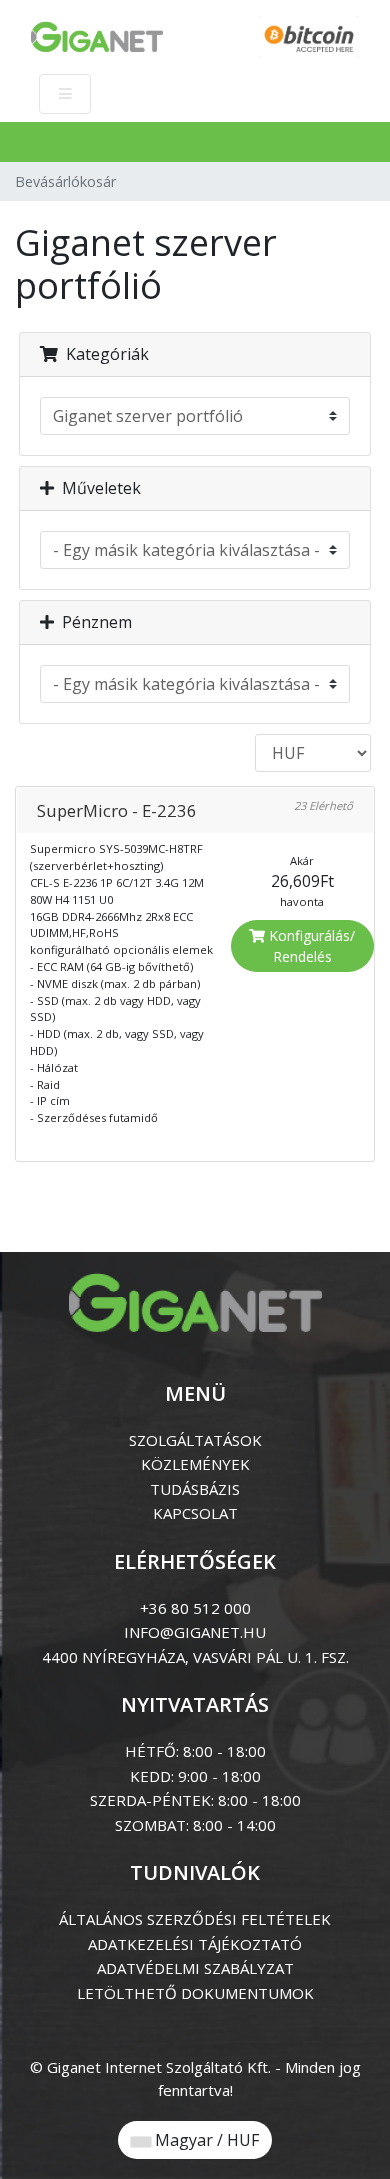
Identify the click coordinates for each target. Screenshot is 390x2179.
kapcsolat (195, 1513)
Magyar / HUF (205, 2140)
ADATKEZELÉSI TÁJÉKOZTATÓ (195, 1944)
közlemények (195, 1464)
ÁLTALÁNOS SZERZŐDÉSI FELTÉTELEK (195, 1919)
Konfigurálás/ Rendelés (310, 946)
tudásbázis (195, 1489)
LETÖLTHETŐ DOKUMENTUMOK (195, 1993)
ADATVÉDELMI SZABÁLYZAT (195, 1968)
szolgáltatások (195, 1440)
